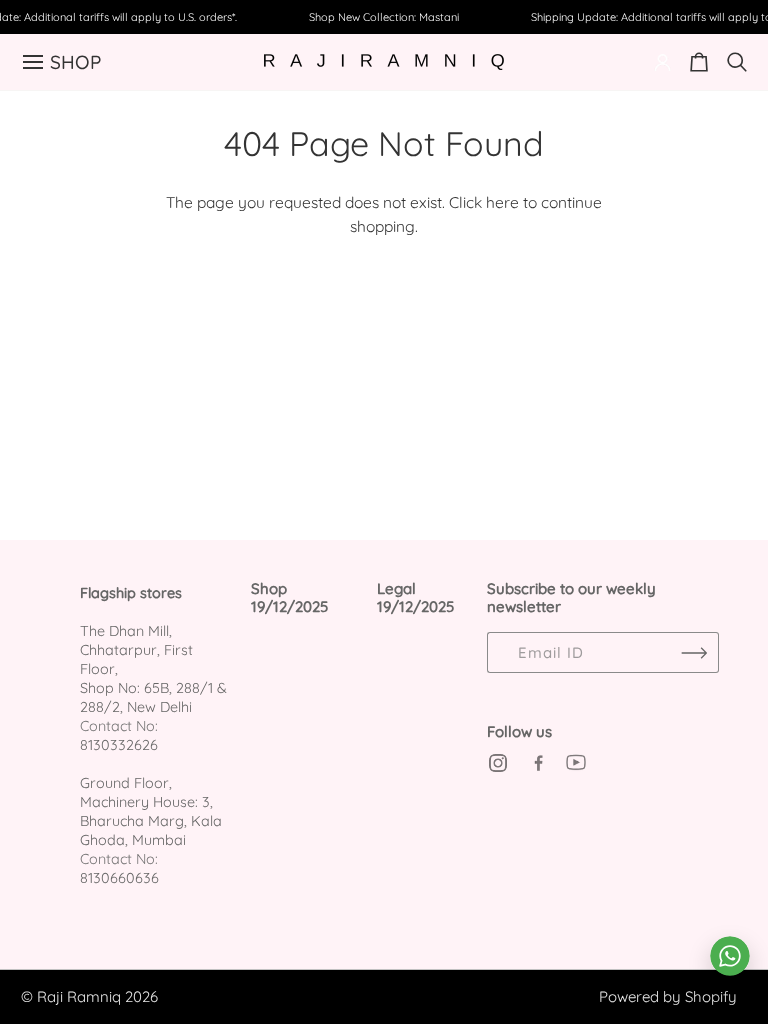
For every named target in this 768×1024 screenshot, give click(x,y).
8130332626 (119, 745)
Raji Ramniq (79, 996)
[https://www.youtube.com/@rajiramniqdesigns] (576, 763)
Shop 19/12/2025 (289, 598)
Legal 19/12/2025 (415, 598)
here (502, 202)
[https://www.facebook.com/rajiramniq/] (537, 763)
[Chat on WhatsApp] (730, 956)
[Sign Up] (694, 652)
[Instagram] (498, 763)
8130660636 (119, 878)
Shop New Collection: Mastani (384, 17)
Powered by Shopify (668, 996)
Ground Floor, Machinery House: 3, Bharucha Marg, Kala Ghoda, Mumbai (151, 811)
